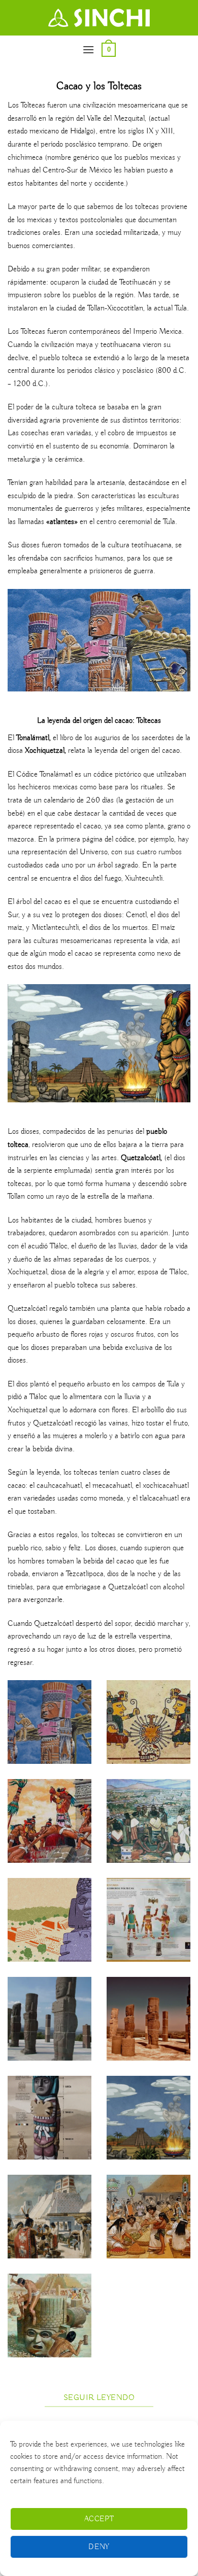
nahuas (19, 170)
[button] (88, 49)
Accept (99, 2519)
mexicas (163, 158)
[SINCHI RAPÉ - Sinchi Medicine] (99, 18)
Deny (99, 2547)
